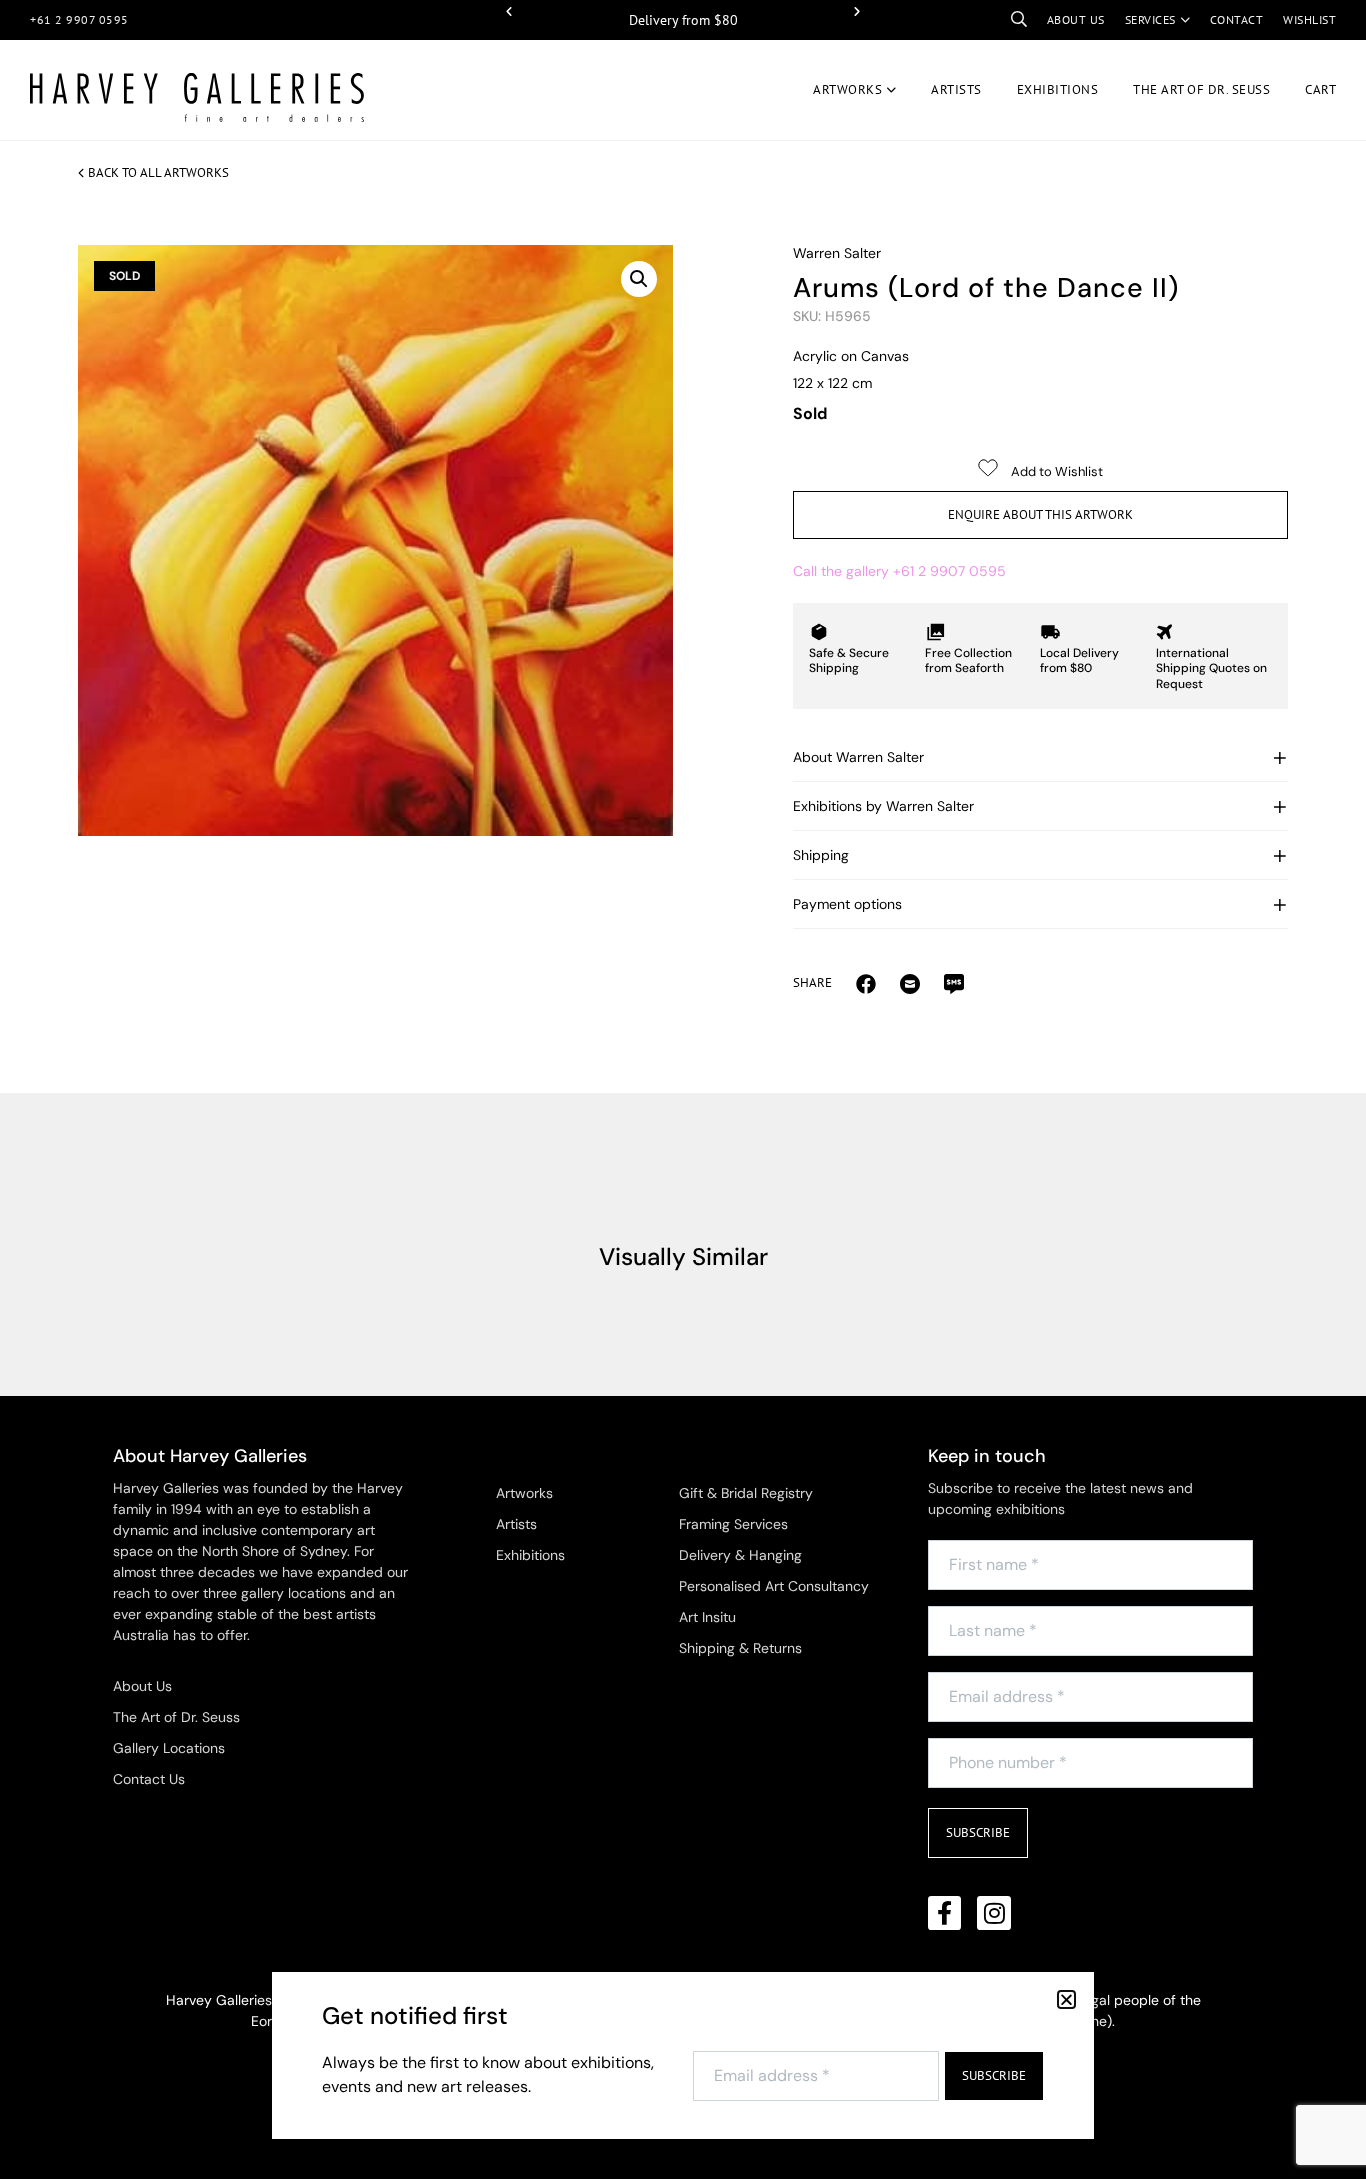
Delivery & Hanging (740, 1555)
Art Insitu (707, 1617)
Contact (1237, 19)
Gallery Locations (169, 1748)
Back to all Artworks (158, 172)
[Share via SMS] (954, 983)
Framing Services (733, 1524)
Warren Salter (837, 253)
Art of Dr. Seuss (1201, 89)
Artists (956, 89)
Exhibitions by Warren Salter (883, 806)
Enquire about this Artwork (1040, 514)
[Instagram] (994, 1913)
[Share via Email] (866, 983)
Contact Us (149, 1779)
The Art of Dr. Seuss (176, 1717)
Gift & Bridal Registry (746, 1493)
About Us (142, 1686)
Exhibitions (1058, 89)
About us (1076, 19)
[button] (509, 12)
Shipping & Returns (740, 1648)
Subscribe (978, 1832)
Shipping (821, 855)
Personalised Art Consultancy (774, 1586)
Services (1150, 19)
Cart (1320, 89)
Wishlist (1309, 19)
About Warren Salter (858, 757)
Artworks (847, 89)
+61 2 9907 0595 (79, 19)
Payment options (847, 904)
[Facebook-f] (945, 1913)
